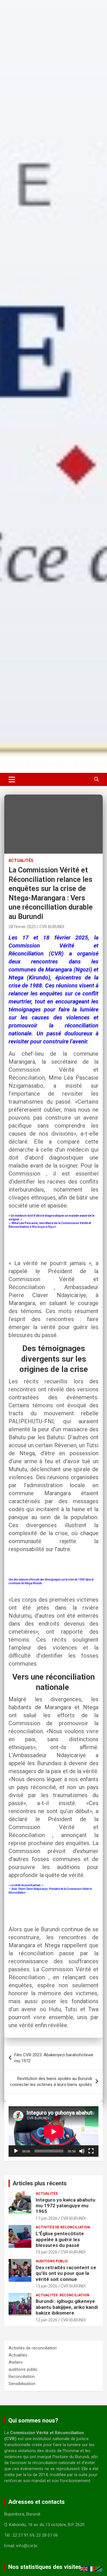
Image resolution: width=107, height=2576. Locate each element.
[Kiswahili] (99, 2569)
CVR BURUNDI (52, 927)
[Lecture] (16, 2151)
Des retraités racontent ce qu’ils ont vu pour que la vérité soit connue (66, 2273)
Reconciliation (74, 2295)
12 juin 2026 (47, 2320)
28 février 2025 (22, 927)
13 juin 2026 (47, 2286)
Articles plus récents (40, 2183)
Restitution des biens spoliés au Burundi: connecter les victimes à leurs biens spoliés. (51, 2082)
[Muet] (82, 2151)
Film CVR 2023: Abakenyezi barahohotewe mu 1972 (54, 2058)
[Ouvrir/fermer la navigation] (12, 779)
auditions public (52, 2261)
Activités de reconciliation (63, 2227)
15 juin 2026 (47, 2252)
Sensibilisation (22, 2384)
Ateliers (16, 2362)
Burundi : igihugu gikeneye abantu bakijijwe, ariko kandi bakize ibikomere (67, 2307)
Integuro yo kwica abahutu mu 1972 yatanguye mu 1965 (65, 2206)
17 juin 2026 (47, 2218)
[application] (53, 2131)
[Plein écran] (91, 2151)
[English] (84, 2569)
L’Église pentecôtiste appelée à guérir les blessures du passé (60, 2239)
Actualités (21, 860)
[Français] (92, 2569)
